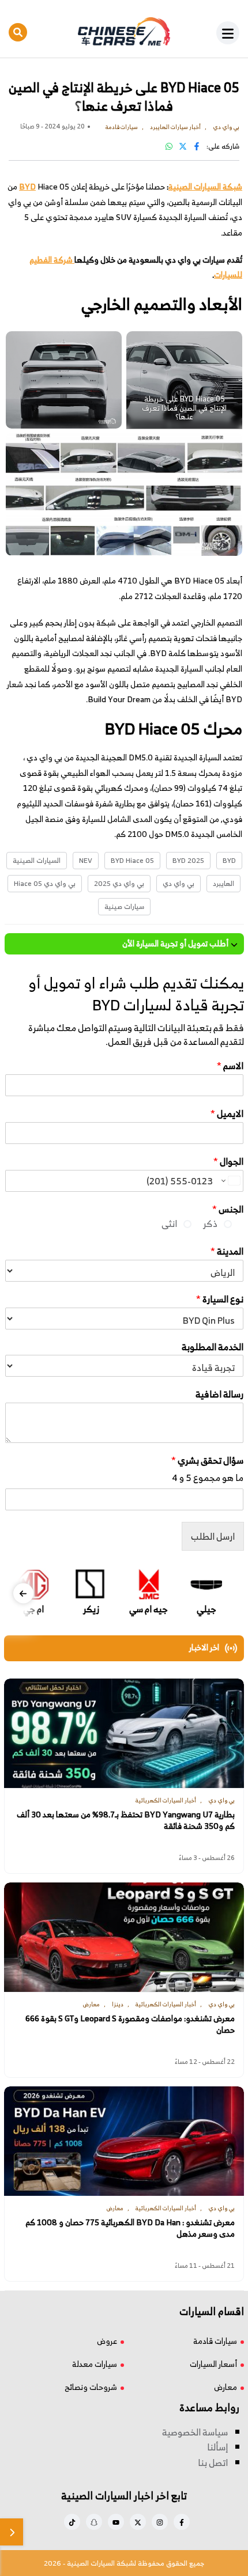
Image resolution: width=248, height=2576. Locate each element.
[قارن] (12, 2532)
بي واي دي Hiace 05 (45, 883)
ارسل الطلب (213, 1536)
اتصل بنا (213, 2463)
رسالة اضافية (219, 1394)
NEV (86, 860)
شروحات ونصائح (91, 2387)
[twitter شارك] (183, 146)
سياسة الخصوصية (195, 2432)
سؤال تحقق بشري (207, 1461)
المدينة (227, 1251)
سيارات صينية (124, 906)
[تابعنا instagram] (160, 2522)
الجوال (228, 1162)
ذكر (210, 1223)
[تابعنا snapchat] (94, 2522)
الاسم (230, 1066)
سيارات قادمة (215, 2341)
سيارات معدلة (95, 2364)
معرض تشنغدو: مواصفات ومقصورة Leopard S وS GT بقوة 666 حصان (130, 2024)
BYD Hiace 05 (132, 860)
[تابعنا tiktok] (72, 2522)
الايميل (227, 1114)
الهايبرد (223, 883)
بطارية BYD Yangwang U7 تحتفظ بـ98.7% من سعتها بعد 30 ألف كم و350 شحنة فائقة (126, 1821)
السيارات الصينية (37, 860)
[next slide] (23, 1593)
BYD (229, 860)
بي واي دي (179, 883)
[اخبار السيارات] (124, 32)
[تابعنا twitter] (138, 2522)
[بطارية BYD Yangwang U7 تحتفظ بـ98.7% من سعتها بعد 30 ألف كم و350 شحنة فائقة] (124, 1733)
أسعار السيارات (213, 2364)
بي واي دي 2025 (119, 883)
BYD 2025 (188, 860)
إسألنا (217, 2447)
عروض (107, 2341)
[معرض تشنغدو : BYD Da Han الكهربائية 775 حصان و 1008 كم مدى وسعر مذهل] (124, 2141)
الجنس (228, 1209)
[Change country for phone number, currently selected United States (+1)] (230, 1181)
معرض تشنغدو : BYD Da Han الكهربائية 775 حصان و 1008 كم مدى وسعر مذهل (130, 2228)
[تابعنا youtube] (116, 2522)
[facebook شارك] (197, 146)
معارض (226, 2387)
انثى (169, 1223)
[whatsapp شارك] (169, 146)
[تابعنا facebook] (182, 2522)
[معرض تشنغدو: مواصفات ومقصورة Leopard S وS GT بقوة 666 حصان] (124, 1937)
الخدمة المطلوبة (213, 1347)
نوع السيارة (220, 1299)
